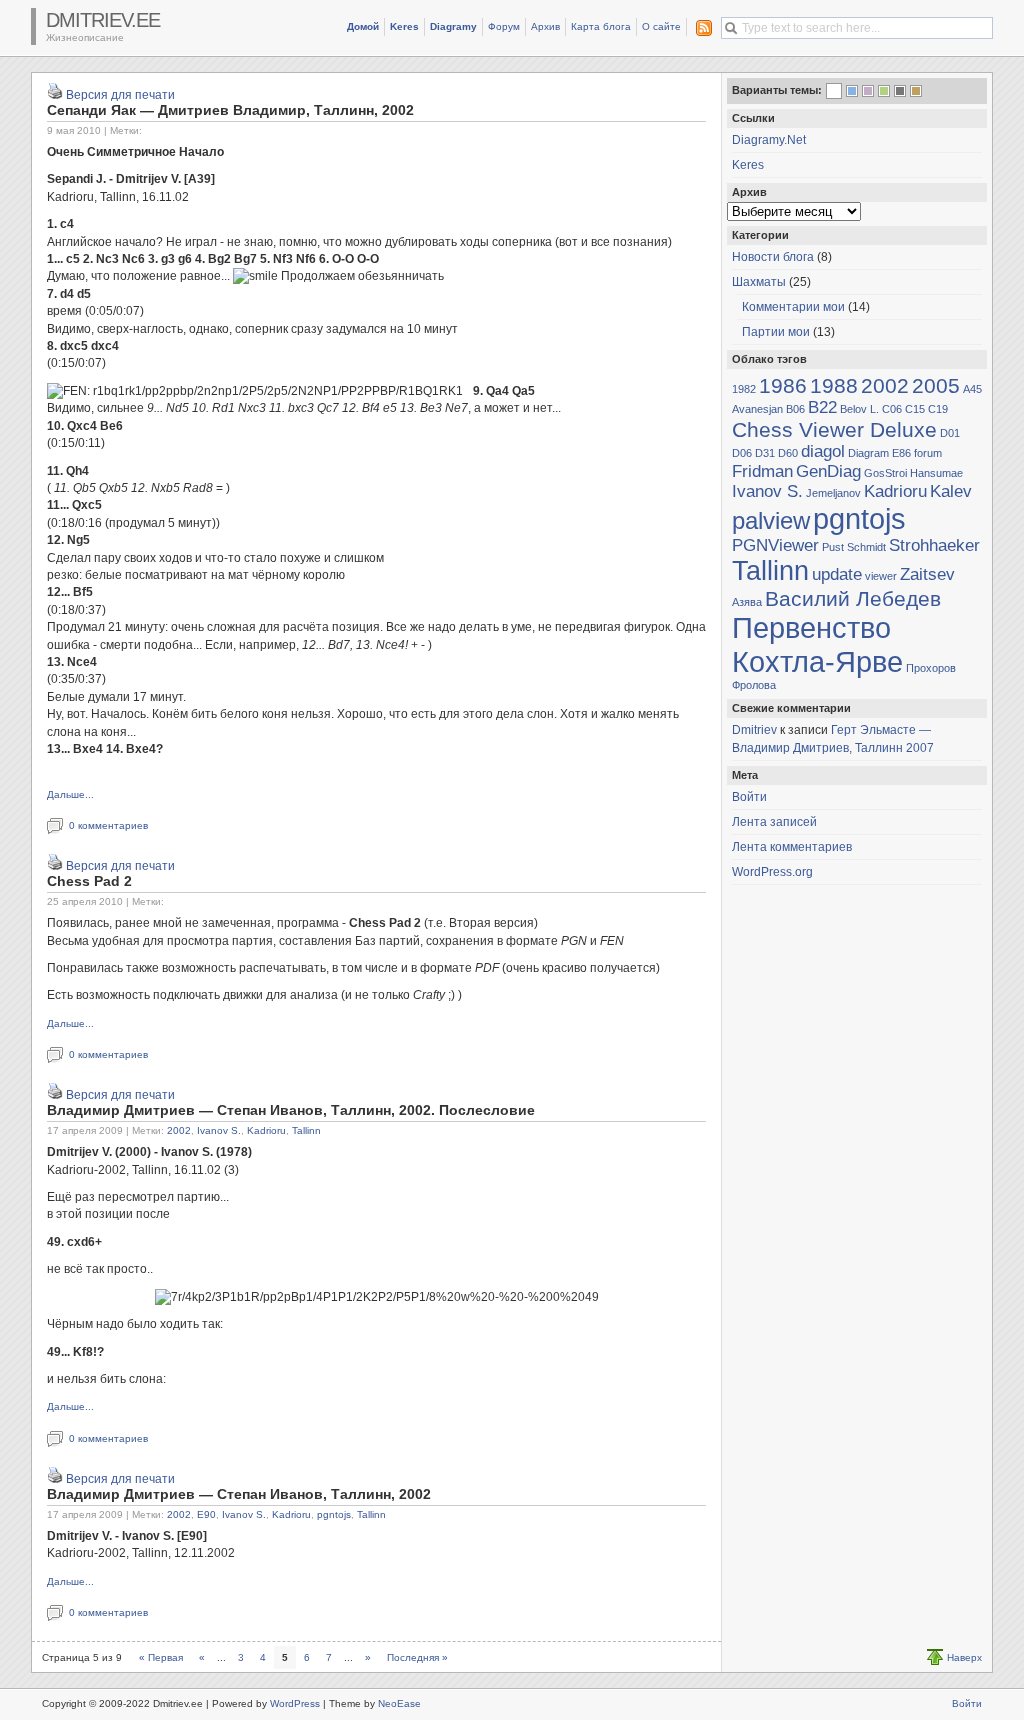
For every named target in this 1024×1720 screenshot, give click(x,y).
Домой (363, 26)
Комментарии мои (793, 307)
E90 (206, 1514)
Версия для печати (120, 95)
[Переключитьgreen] (884, 91)
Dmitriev (754, 730)
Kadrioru (266, 1130)
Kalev (951, 491)
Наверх (964, 1657)
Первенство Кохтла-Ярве (817, 644)
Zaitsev (927, 574)
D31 (765, 453)
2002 (179, 1130)
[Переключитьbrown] (916, 91)
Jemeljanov (833, 493)
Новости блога (773, 257)
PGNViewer (775, 545)
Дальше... (70, 794)
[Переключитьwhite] (834, 93)
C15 (915, 409)
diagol (823, 451)
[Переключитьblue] (852, 91)
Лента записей (774, 822)
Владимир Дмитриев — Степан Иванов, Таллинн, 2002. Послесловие (291, 1110)
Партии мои (776, 332)
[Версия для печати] (55, 95)
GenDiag (828, 471)
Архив (545, 26)
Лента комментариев (792, 847)
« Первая (161, 1657)
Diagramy (453, 26)
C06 (892, 409)
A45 (972, 389)
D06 (742, 453)
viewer (881, 576)
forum (928, 453)
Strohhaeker (934, 545)
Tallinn (306, 1130)
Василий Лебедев (853, 598)
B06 (795, 409)
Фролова (754, 685)
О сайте (661, 26)
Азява (747, 602)
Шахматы (759, 282)
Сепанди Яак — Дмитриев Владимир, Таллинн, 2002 (230, 110)
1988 (834, 385)
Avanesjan (757, 409)
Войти (749, 797)
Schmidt (866, 547)
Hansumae (936, 473)
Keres (404, 26)
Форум (504, 26)
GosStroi (885, 473)
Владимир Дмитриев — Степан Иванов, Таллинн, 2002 (239, 1494)
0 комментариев (108, 825)
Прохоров (931, 668)
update (837, 574)
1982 (744, 389)
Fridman (762, 471)
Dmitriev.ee (103, 20)
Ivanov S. (219, 1130)
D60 (788, 453)
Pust (833, 547)
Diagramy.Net (769, 140)
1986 (783, 385)
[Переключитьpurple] (868, 91)
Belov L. (859, 409)
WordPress (295, 1703)
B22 (822, 407)
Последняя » (417, 1657)
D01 (950, 433)
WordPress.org (772, 872)
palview (771, 520)
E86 (901, 453)
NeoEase (399, 1703)
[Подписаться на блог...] (700, 28)
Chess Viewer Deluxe (834, 429)
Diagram (868, 453)
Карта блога (601, 26)
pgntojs (334, 1514)
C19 (938, 409)
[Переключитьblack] (900, 91)
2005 (936, 385)
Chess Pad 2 (89, 881)
